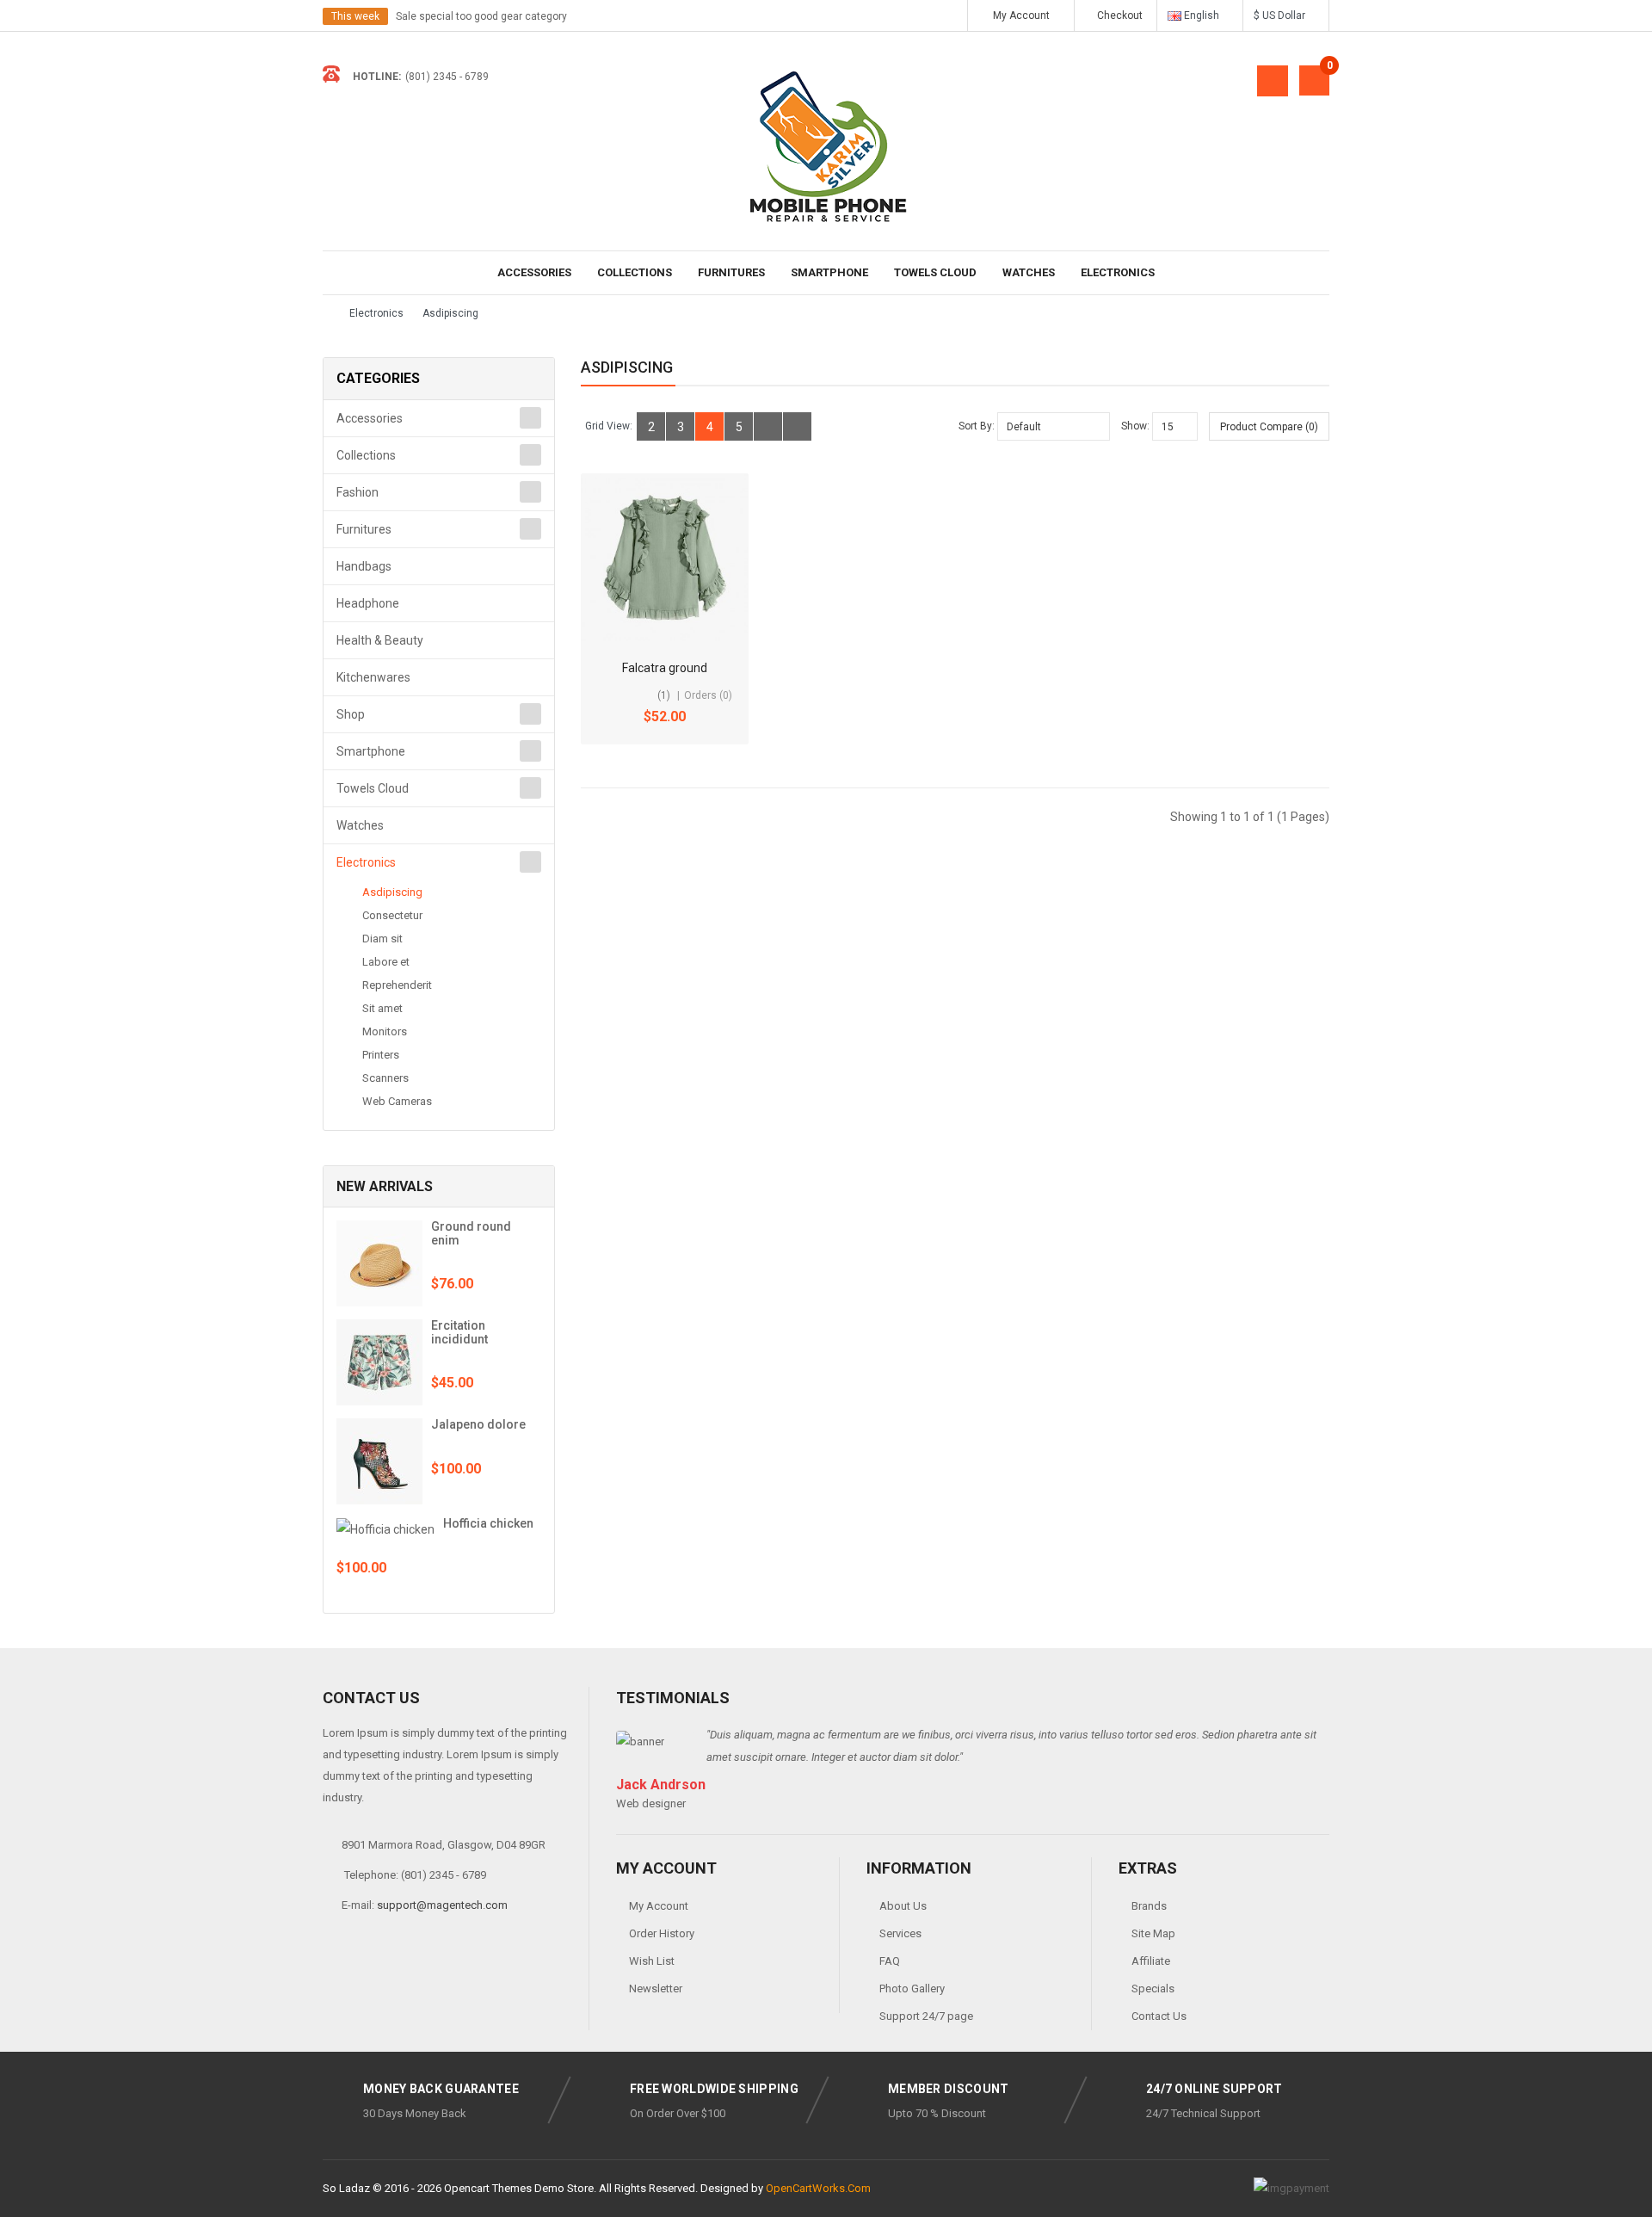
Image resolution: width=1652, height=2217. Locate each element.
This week (355, 16)
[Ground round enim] (379, 1263)
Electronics (1118, 272)
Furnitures (731, 272)
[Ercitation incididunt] (379, 1362)
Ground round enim (471, 1233)
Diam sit (382, 939)
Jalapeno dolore (478, 1424)
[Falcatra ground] (665, 557)
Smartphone (829, 272)
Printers (381, 1055)
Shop (351, 714)
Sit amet (382, 1008)
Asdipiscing (450, 313)
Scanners (385, 1078)
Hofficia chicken (488, 1523)
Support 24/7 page (926, 2016)
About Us (903, 1906)
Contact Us (1159, 2016)
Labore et (386, 962)
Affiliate (1151, 1961)
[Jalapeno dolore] (379, 1461)
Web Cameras (397, 1101)
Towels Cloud (935, 272)
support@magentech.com (442, 1905)
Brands (1149, 1906)
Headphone (368, 603)
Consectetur (392, 915)
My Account (659, 1906)
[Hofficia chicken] (385, 1528)
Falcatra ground (665, 668)
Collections (635, 272)
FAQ (890, 1961)
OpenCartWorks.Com (818, 2188)
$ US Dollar (1282, 15)
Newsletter (656, 1989)
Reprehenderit (397, 985)
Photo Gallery (912, 1989)
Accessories (534, 272)
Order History (662, 1933)
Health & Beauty (380, 640)
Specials (1153, 1989)
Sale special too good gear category (481, 16)
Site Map (1153, 1933)
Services (900, 1933)
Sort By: (977, 426)
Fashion (358, 492)
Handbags (364, 566)
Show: (1135, 426)
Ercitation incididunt (459, 1332)
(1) (664, 695)
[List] (768, 426)
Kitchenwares (373, 677)
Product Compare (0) (1269, 427)
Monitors (385, 1031)
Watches (1029, 272)
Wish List (652, 1961)
